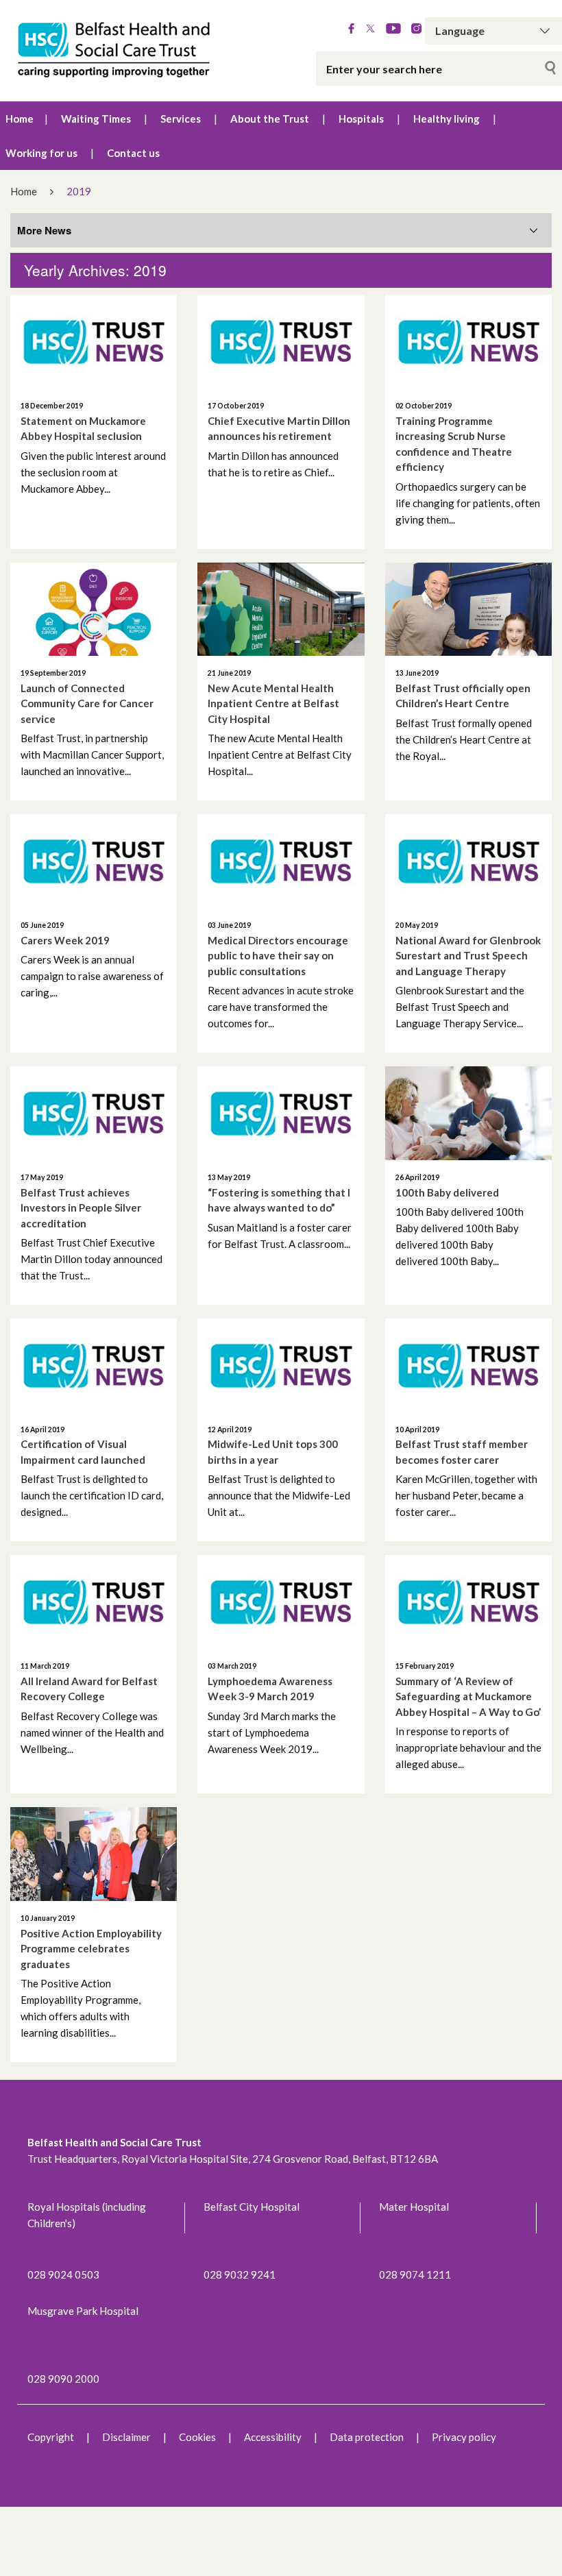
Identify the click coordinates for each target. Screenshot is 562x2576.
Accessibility (273, 2437)
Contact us (133, 153)
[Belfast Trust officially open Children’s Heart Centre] (468, 610)
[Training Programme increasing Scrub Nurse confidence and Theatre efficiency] (468, 342)
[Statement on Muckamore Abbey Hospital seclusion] (94, 342)
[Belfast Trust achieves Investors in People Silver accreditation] (94, 1113)
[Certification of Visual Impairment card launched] (94, 1365)
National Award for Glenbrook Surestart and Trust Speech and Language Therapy (468, 956)
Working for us (41, 153)
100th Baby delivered (447, 1192)
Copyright (51, 2437)
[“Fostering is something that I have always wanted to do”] (281, 1113)
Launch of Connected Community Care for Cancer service (87, 703)
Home (20, 119)
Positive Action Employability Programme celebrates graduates (91, 1949)
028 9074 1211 (415, 2274)
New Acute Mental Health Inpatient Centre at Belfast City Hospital (273, 703)
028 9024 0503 (63, 2274)
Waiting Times (96, 119)
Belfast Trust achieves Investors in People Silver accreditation (81, 1208)
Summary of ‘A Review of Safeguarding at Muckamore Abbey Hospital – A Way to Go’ (468, 1696)
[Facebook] (351, 29)
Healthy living (447, 119)
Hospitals (361, 119)
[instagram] (416, 29)
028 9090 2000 (63, 2379)
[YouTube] (393, 29)
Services (181, 119)
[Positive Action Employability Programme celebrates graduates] (94, 1854)
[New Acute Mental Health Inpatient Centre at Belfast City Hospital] (281, 610)
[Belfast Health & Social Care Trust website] (117, 51)
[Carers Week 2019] (94, 861)
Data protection (367, 2437)
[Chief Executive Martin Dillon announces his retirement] (281, 342)
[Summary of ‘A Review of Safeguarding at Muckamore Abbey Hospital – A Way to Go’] (468, 1602)
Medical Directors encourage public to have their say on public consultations (278, 956)
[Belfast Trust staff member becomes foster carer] (468, 1365)
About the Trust (270, 119)
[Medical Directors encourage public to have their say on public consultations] (281, 861)
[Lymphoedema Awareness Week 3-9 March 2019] (281, 1602)
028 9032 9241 (240, 2274)
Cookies (197, 2437)
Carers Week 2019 (65, 940)
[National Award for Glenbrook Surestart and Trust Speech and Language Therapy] (468, 861)
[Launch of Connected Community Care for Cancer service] (94, 610)
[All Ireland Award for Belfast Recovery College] (94, 1602)
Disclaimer (126, 2437)
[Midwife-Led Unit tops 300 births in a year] (281, 1365)
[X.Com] (370, 29)
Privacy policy (464, 2437)
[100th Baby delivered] (468, 1113)
